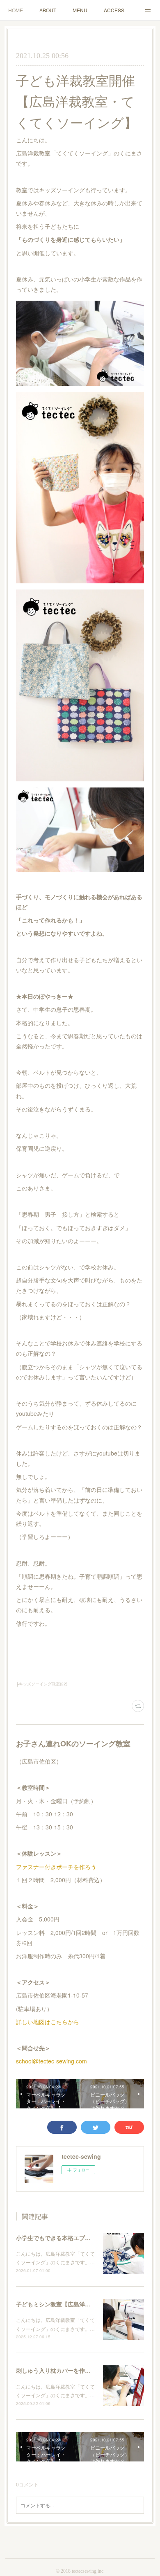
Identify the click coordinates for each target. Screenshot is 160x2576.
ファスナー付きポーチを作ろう (56, 1867)
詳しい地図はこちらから (48, 2022)
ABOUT (48, 10)
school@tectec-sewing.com (51, 2061)
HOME (16, 10)
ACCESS (114, 10)
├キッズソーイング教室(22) (42, 1684)
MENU (80, 10)
